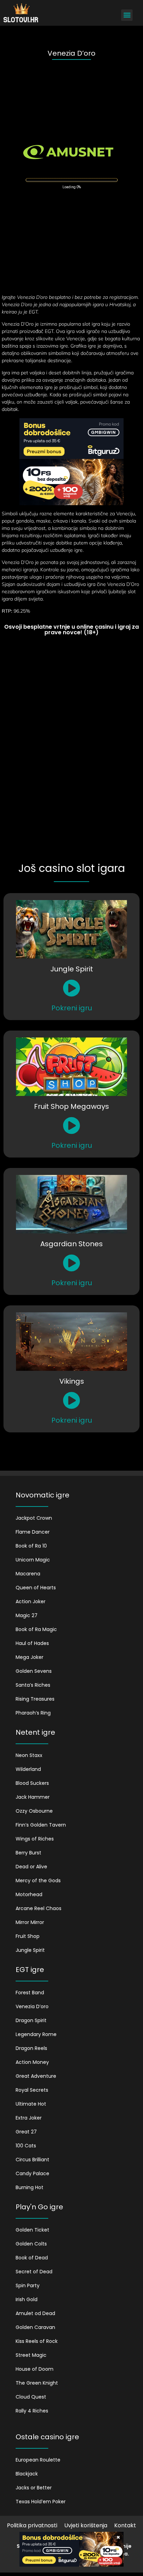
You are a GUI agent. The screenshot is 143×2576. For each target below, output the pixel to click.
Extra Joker (29, 2118)
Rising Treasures (35, 1699)
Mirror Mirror (30, 1922)
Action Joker (31, 1601)
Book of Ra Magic (36, 1629)
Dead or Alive (31, 1867)
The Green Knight (37, 2383)
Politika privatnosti (32, 2525)
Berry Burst (28, 1853)
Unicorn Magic (33, 1560)
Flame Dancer (33, 1532)
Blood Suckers (32, 1783)
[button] (127, 15)
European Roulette (38, 2460)
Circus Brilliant (32, 2160)
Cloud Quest (31, 2397)
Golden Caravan (35, 2327)
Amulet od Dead (35, 2313)
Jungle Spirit (30, 1950)
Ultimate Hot (31, 2104)
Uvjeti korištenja (86, 2525)
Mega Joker (30, 1657)
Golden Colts (31, 2244)
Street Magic (31, 2355)
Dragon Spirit (31, 2020)
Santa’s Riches (33, 1685)
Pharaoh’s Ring (33, 1713)
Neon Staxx (29, 1755)
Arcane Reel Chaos (39, 1908)
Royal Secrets (32, 2090)
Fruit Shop (28, 1936)
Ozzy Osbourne (34, 1811)
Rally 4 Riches (32, 2411)
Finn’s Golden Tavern (41, 1825)
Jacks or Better (34, 2488)
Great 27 (26, 2132)
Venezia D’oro (32, 2006)
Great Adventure (36, 2076)
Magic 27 (27, 1615)
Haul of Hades (32, 1643)
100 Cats (26, 2146)
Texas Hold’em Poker (41, 2502)
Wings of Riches (35, 1839)
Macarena (28, 1574)
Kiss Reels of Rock (37, 2341)
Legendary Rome (36, 2034)
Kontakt (125, 2525)
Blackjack (27, 2474)
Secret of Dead (34, 2272)
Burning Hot (30, 2187)
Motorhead (29, 1894)
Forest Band (30, 1993)
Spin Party (28, 2285)
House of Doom (35, 2369)
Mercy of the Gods (38, 1881)
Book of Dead (32, 2258)
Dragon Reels (31, 2048)
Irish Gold (27, 2299)
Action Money (32, 2062)
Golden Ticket (32, 2230)
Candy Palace (32, 2173)
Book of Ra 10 (31, 1546)
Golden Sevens (34, 1671)
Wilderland (28, 1769)
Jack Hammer (33, 1797)
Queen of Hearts (36, 1588)
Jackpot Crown (34, 1518)
